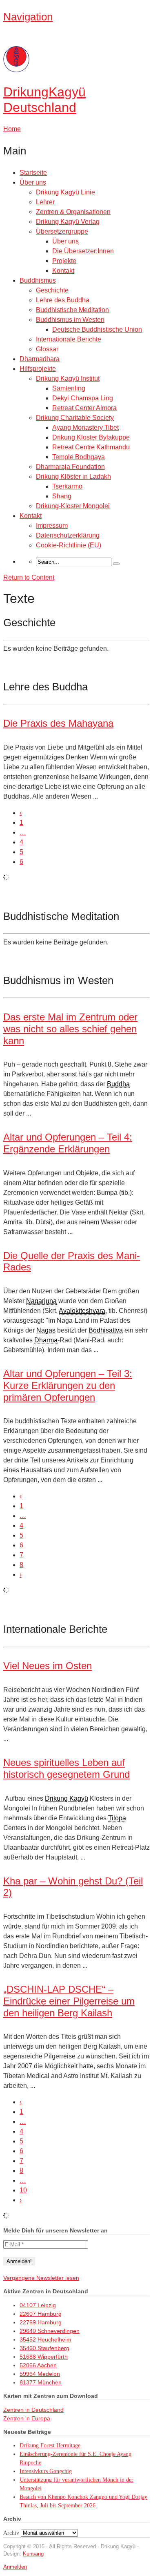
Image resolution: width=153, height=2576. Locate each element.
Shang (62, 496)
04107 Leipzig (38, 2305)
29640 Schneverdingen (50, 2331)
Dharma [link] (46, 1340)
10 (23, 2190)
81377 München (41, 2382)
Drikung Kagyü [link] (67, 1798)
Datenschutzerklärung (68, 535)
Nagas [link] (46, 1330)
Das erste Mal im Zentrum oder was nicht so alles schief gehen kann (70, 1029)
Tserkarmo (67, 486)
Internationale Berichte (69, 339)
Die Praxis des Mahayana (58, 723)
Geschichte (52, 290)
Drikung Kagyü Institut (68, 378)
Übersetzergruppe (62, 231)
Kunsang (33, 2554)
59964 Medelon (40, 2374)
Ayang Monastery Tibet (85, 427)
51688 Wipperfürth (44, 2357)
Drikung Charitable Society (75, 418)
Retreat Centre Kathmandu (91, 447)
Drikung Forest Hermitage (50, 2445)
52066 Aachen (38, 2365)
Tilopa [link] (117, 1818)
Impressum (52, 526)
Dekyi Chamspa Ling (83, 398)
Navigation (28, 17)
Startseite (33, 173)
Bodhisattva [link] (106, 1330)
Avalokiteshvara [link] (82, 1311)
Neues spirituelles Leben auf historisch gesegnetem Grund (67, 1768)
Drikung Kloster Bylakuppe (91, 437)
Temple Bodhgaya (79, 457)
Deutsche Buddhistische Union (97, 329)
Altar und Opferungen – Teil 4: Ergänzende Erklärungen (68, 1143)
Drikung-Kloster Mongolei (73, 506)
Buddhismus (38, 280)
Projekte (64, 261)
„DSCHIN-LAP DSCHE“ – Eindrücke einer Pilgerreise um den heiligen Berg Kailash (69, 2001)
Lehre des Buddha (63, 300)
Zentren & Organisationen (73, 212)
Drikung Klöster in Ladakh (73, 477)
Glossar (47, 349)
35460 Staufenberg (44, 2348)
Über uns (33, 182)
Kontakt (63, 271)
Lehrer (45, 202)
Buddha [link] (118, 1084)
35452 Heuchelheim (45, 2339)
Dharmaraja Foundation (70, 467)
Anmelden (15, 2567)
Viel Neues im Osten (48, 1666)
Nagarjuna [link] (41, 1301)
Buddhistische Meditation (72, 310)
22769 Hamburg (41, 2322)
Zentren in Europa (27, 2418)
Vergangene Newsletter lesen (41, 2278)
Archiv (11, 2533)
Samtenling (69, 388)
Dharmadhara (40, 359)
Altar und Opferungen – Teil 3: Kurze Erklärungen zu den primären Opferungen (68, 1385)
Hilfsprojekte (38, 369)
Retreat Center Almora (84, 408)
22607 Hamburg (41, 2314)
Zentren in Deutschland (33, 2410)
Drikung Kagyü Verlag (68, 222)
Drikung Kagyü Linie (65, 192)
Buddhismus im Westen (70, 320)
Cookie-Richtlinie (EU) (69, 545)
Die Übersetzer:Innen (83, 251)
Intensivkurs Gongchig (46, 2471)
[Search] (116, 564)
